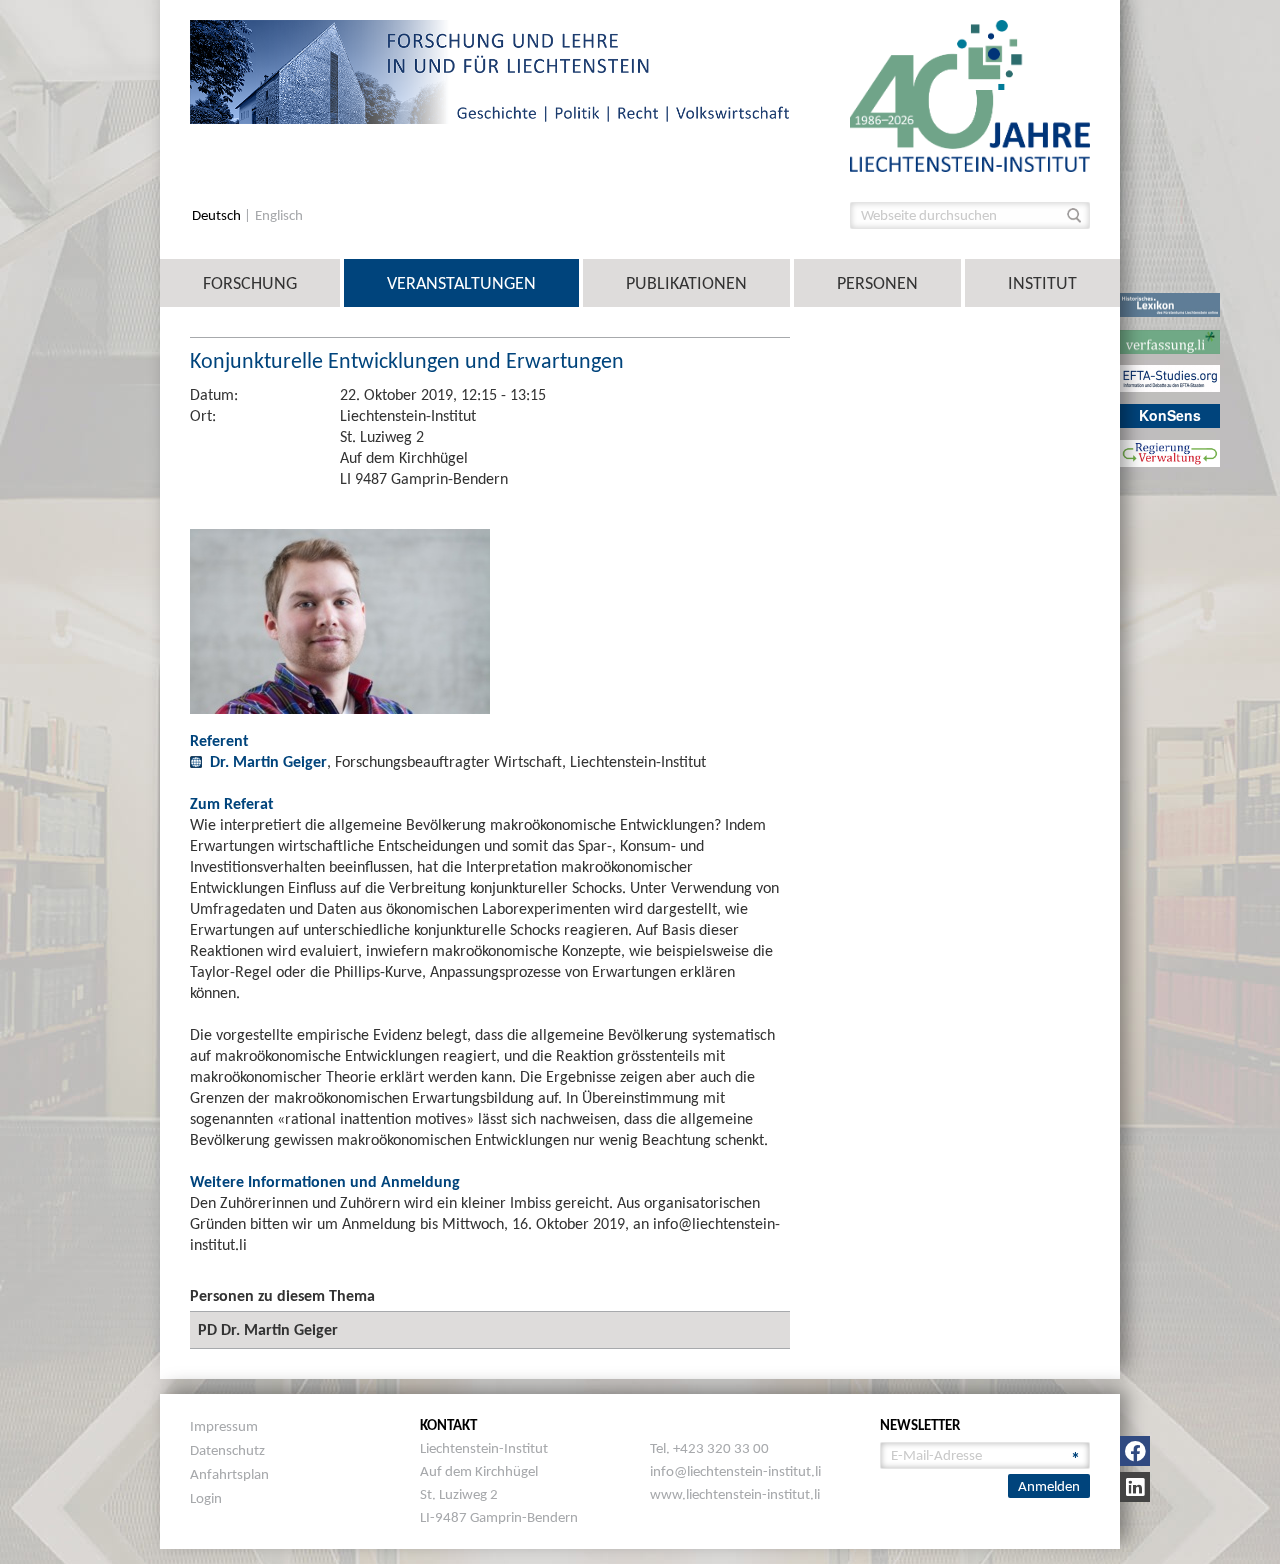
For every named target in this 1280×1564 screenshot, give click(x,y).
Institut (1042, 283)
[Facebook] (1135, 1451)
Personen (877, 283)
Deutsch (218, 215)
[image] (970, 94)
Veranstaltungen (461, 283)
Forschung (250, 283)
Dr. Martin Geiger (268, 761)
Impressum (224, 1426)
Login (206, 1498)
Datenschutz (227, 1450)
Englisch (279, 215)
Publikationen (686, 283)
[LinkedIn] (1135, 1487)
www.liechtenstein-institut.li (735, 1494)
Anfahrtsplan (229, 1474)
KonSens (1170, 415)
